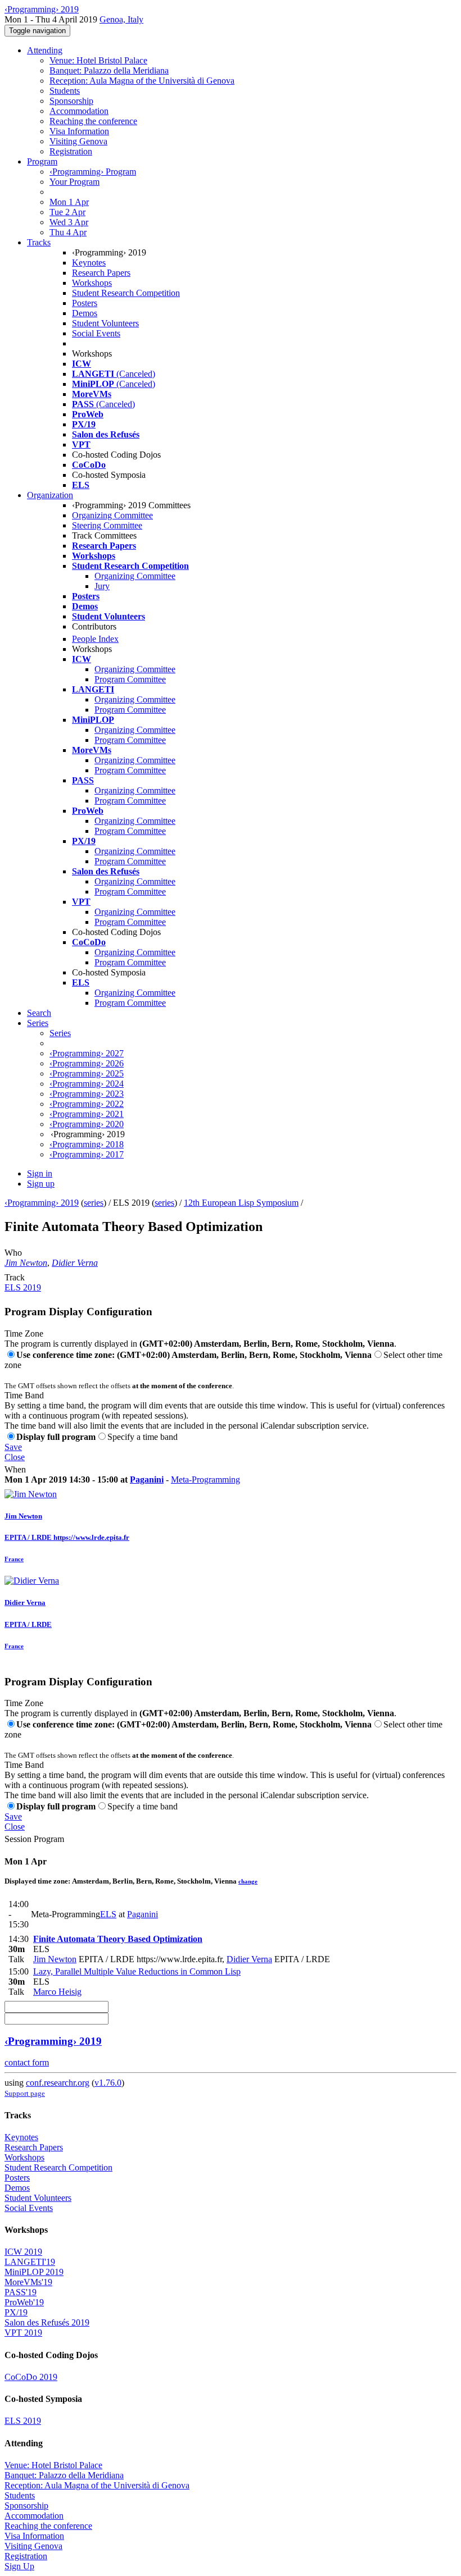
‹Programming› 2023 (87, 1094)
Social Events (96, 333)
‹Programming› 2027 (87, 1053)
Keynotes (89, 263)
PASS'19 (21, 2292)
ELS (108, 1914)
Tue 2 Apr (67, 212)
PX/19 (16, 2312)
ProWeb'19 (24, 2302)
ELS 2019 (23, 1287)
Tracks (39, 242)
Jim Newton (26, 1263)
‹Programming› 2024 (87, 1084)
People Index (95, 639)
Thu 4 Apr (68, 232)
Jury (102, 586)
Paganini (147, 1480)
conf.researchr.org (58, 2083)
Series (60, 1033)
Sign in (40, 1173)
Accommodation (79, 111)
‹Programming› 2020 (87, 1124)
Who (13, 1253)
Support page (25, 2093)
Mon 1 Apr (69, 202)
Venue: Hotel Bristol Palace (98, 60)
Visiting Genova (78, 141)
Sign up (41, 1184)
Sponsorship (71, 101)
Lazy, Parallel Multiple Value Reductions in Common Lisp (137, 1971)
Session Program (34, 1839)
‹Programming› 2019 (42, 1203)
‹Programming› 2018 (87, 1144)
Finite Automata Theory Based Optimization (118, 1939)
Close (15, 1457)
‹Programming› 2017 (87, 1154)
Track (15, 1277)
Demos (85, 313)
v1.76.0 (108, 2083)
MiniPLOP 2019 (34, 2272)
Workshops (92, 283)
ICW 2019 (23, 2252)
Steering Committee (107, 525)
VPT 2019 (23, 2333)
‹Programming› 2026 (87, 1063)
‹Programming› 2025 (87, 1073)
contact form (27, 2062)
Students (65, 91)
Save (13, 1447)
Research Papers (101, 273)
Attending (45, 50)
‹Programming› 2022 (87, 1104)
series (94, 1203)
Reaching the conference (93, 121)
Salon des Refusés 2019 (47, 2322)
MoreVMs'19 (28, 2282)
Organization (50, 495)
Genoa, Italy (121, 19)
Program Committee (130, 679)
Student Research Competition (126, 293)
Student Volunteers (105, 323)
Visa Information (79, 131)
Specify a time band (143, 1437)
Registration (71, 151)
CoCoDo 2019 (31, 2377)
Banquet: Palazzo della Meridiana (109, 70)
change (248, 1881)
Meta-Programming (205, 1480)
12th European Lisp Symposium (241, 1203)
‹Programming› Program (93, 172)
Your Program (74, 182)
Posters (85, 303)
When (15, 1469)
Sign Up (19, 2566)
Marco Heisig (57, 1992)
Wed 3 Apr (69, 222)
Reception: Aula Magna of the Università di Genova (142, 81)
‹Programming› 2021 (87, 1114)
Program (42, 161)
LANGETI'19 (30, 2262)
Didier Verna (75, 1263)
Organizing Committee (112, 515)
